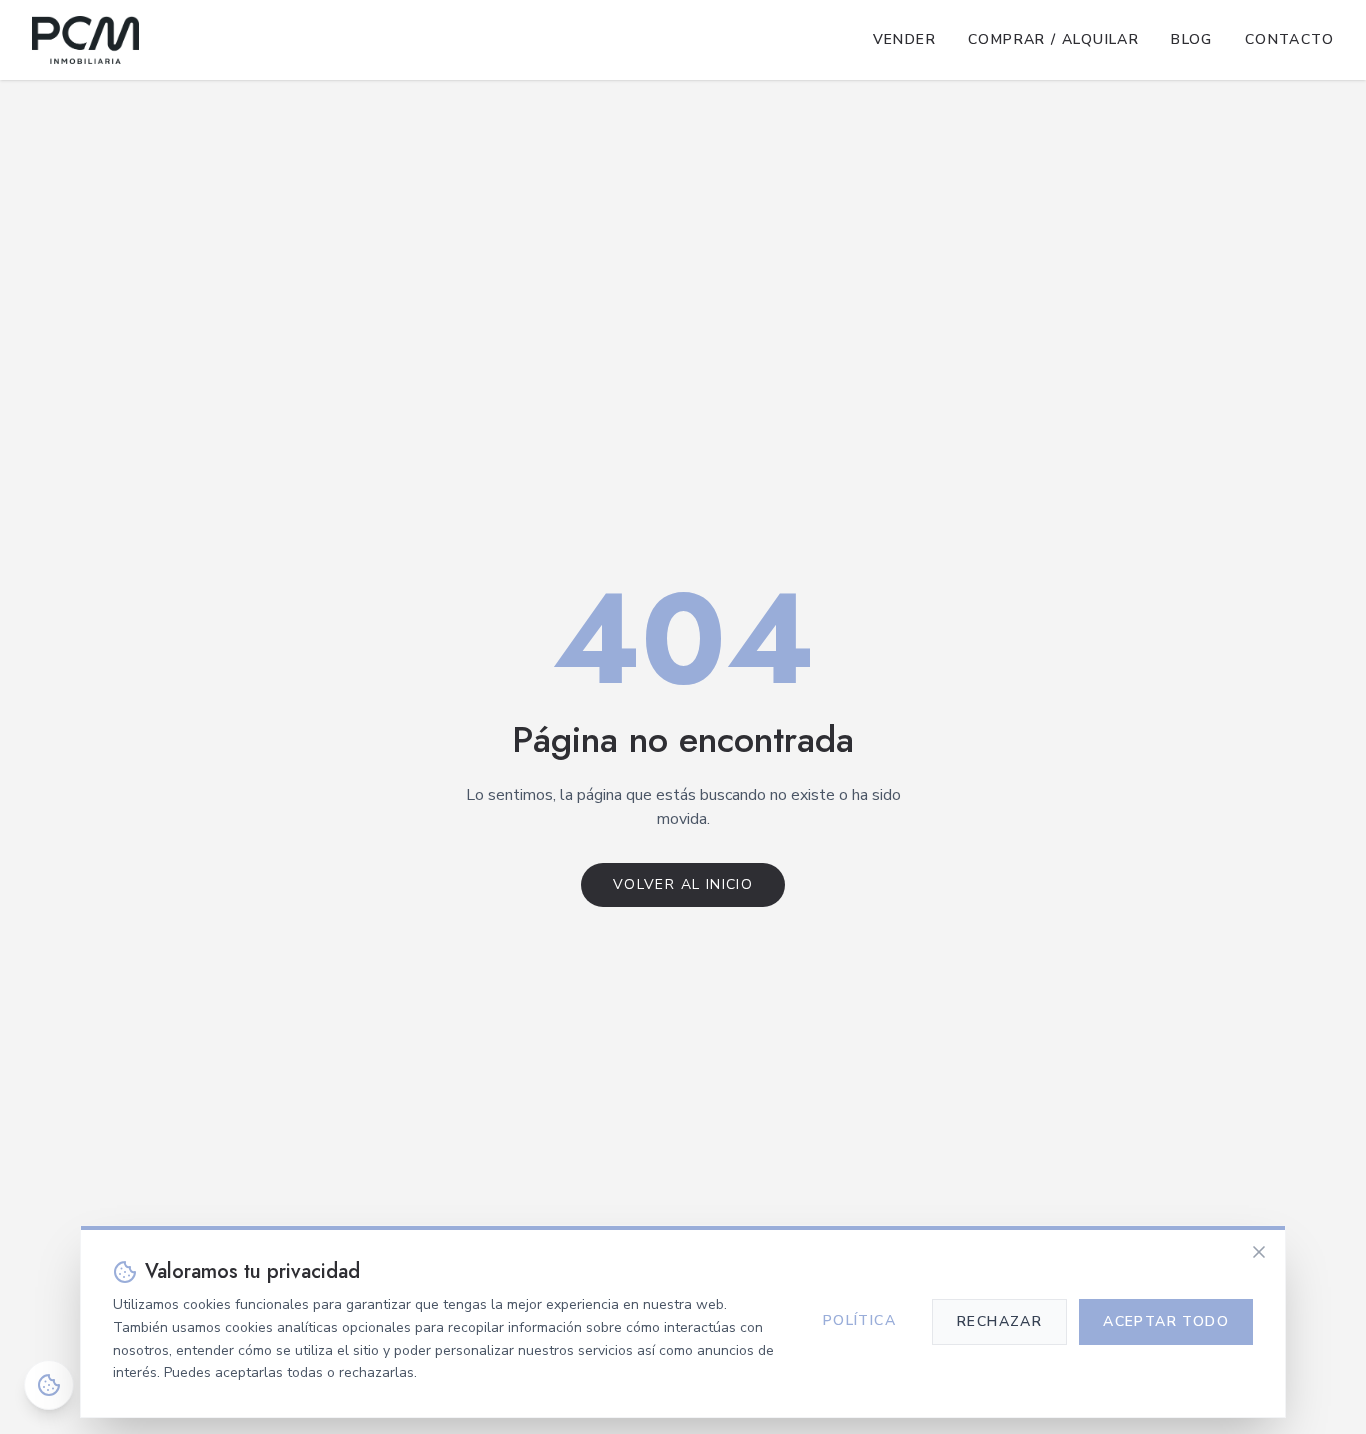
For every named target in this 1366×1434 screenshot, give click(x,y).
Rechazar (999, 1321)
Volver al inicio (683, 884)
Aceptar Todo (1166, 1321)
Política (859, 1320)
